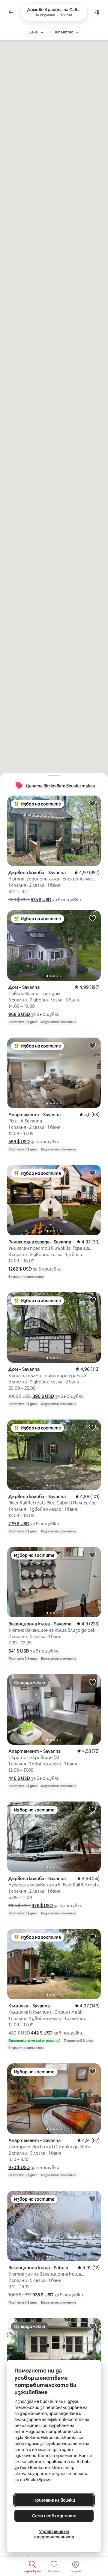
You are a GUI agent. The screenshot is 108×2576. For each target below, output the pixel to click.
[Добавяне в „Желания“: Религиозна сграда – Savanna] (92, 1173)
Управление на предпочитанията (54, 2534)
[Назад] (11, 12)
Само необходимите (54, 2516)
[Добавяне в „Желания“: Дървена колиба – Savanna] (92, 803)
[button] (41, 900)
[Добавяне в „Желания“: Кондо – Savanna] (92, 2326)
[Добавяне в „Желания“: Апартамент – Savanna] (92, 1045)
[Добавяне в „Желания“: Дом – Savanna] (92, 918)
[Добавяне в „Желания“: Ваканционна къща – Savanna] (92, 1555)
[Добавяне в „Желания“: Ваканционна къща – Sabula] (92, 2199)
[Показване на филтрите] (97, 12)
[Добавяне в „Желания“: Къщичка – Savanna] (92, 1937)
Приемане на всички (54, 2500)
